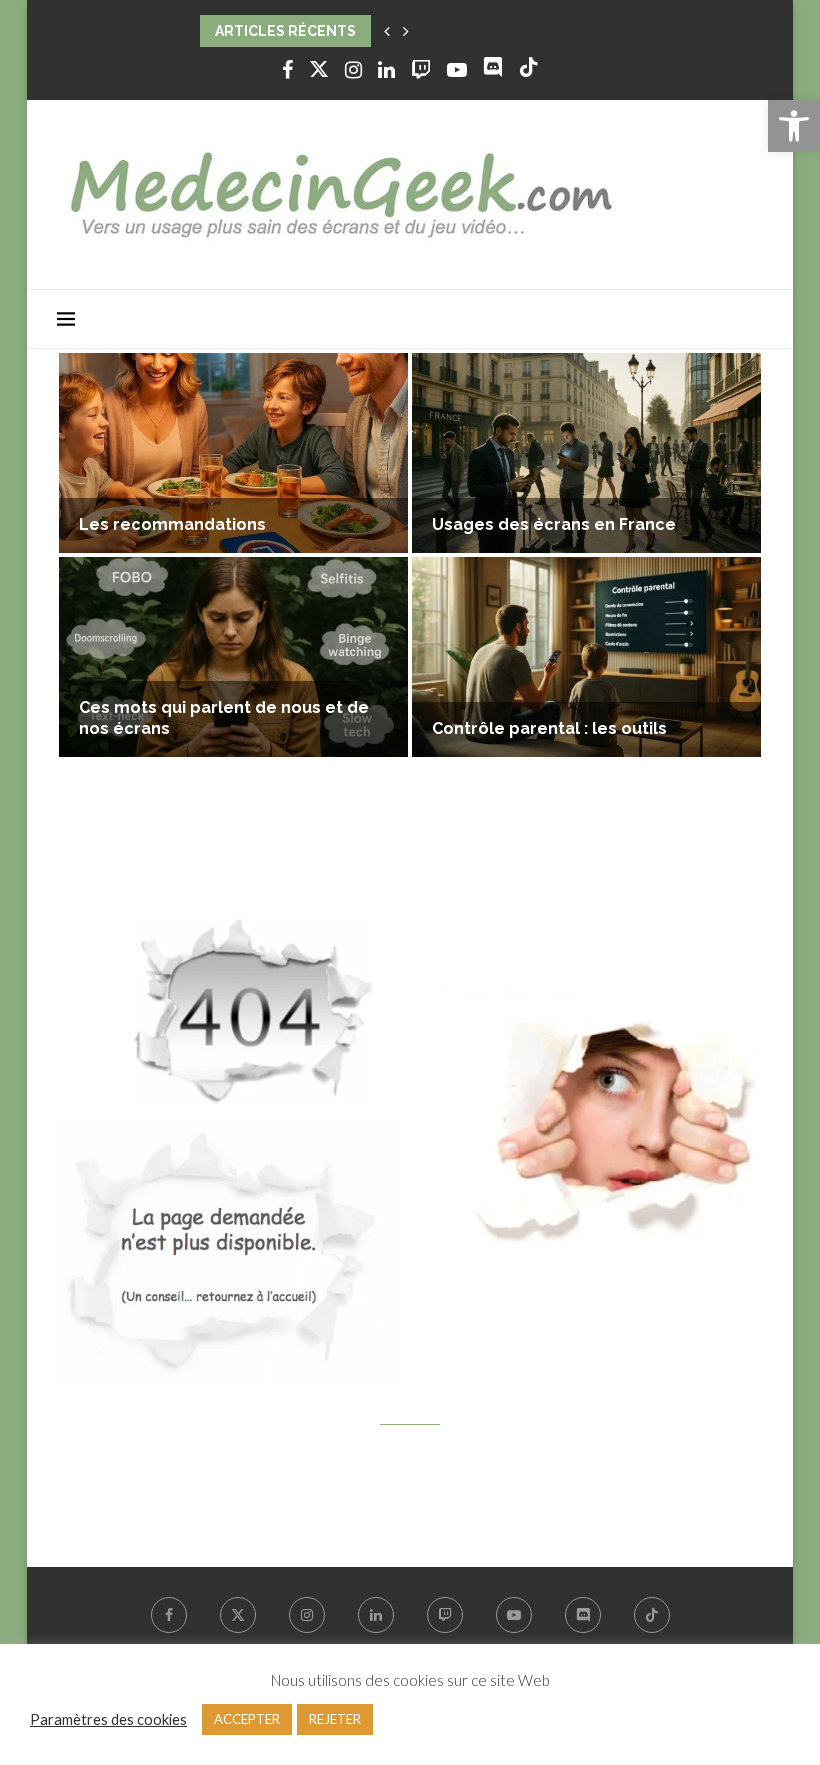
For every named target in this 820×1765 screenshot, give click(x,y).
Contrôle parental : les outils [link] (549, 728)
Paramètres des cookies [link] (108, 1719)
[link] (794, 126)
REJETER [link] (335, 1719)
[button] (387, 31)
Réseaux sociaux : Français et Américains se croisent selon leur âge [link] (440, 31)
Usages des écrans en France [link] (554, 524)
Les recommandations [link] (172, 524)
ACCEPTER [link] (247, 1719)
